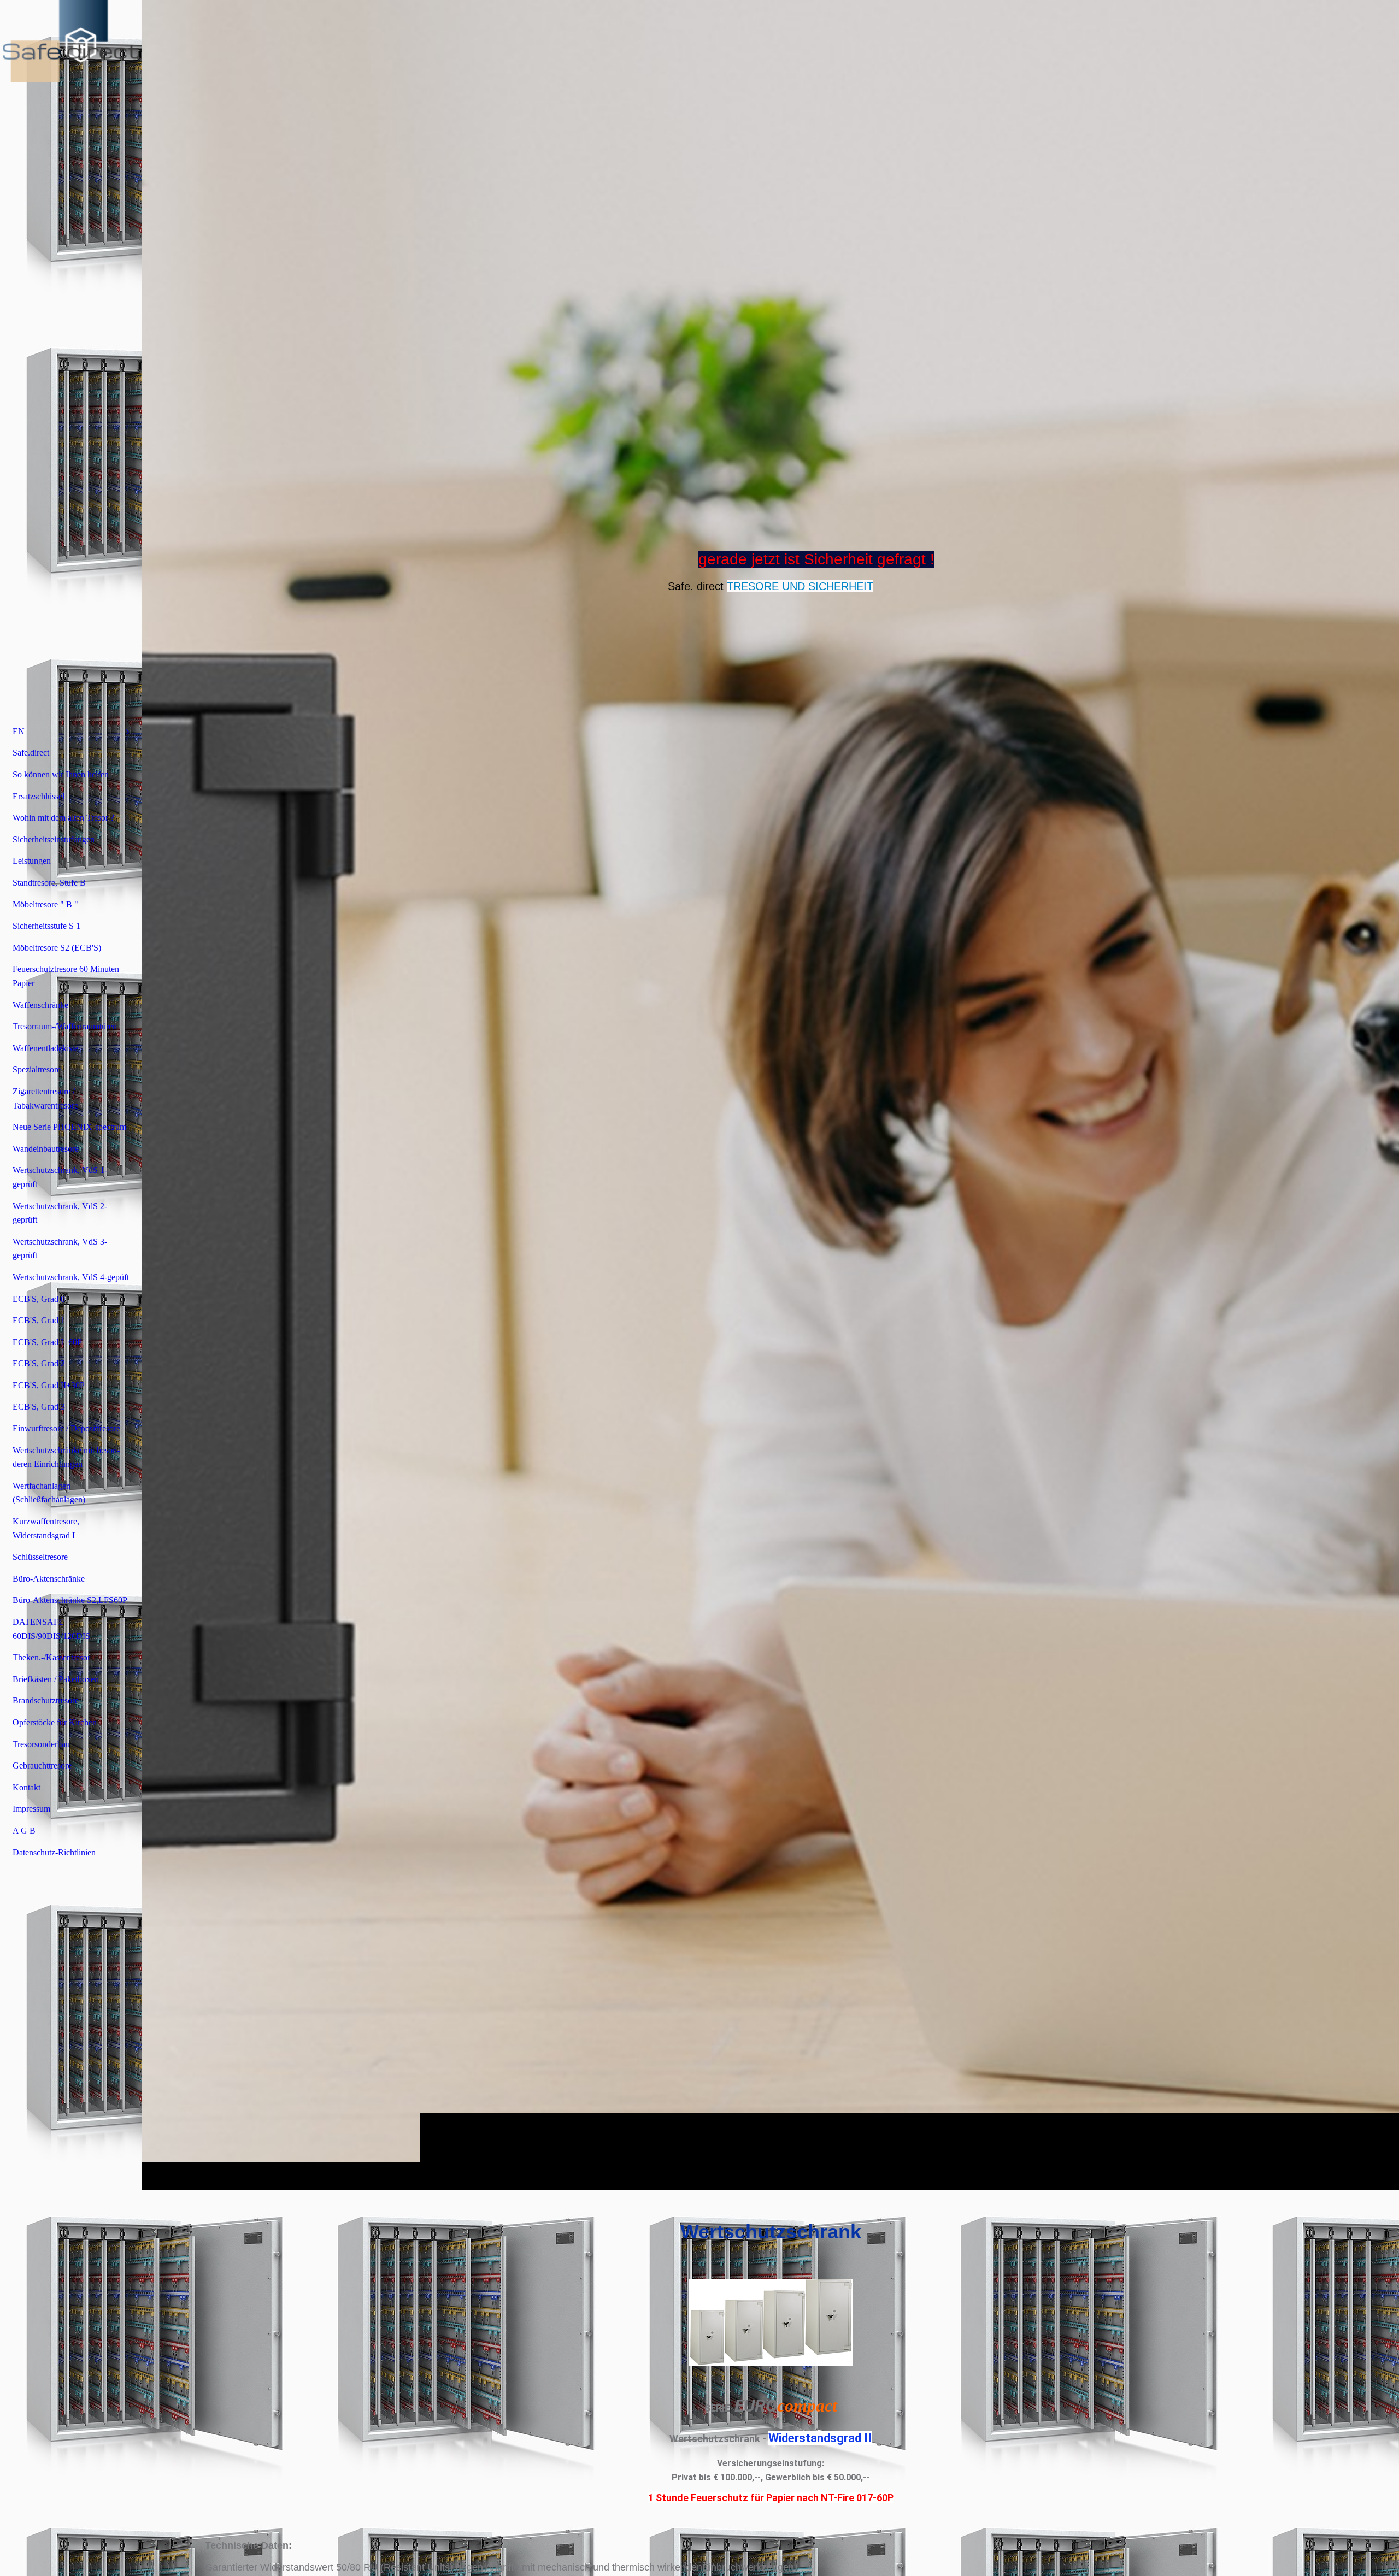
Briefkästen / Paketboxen (56, 1679)
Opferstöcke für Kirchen (55, 1722)
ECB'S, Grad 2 (39, 1363)
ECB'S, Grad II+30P (49, 1385)
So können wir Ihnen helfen (61, 774)
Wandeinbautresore (46, 1149)
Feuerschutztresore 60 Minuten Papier (66, 976)
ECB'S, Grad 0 (39, 1299)
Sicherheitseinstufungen (54, 839)
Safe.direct (31, 753)
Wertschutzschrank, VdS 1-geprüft (60, 1177)
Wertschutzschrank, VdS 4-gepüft (71, 1277)
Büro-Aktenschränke (49, 1579)
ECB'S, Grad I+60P (47, 1342)
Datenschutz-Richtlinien (54, 1852)
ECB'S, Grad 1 (39, 1320)
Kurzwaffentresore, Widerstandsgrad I (46, 1528)
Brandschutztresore (46, 1700)
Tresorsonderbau (41, 1744)
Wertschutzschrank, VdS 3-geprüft (60, 1249)
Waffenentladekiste (45, 1048)
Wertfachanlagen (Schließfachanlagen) (49, 1493)
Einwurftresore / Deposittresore (66, 1428)
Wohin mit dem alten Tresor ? (63, 818)
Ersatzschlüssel (39, 796)
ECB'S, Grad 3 (39, 1407)
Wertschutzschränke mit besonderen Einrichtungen (66, 1457)
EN (19, 731)
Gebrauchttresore (42, 1766)
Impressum (31, 1809)
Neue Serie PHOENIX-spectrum (69, 1127)
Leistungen (32, 861)
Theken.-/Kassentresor (51, 1657)
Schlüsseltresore (40, 1557)
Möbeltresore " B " (45, 904)
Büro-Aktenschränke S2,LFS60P (70, 1600)
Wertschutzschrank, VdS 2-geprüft (60, 1213)
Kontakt (27, 1787)
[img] (771, 1095)
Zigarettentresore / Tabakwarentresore (45, 1098)
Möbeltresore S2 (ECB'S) (57, 948)
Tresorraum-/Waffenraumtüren (65, 1026)
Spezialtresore (37, 1069)
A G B (24, 1831)
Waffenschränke (40, 1005)
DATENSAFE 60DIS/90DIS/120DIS (51, 1629)
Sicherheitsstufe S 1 (46, 926)
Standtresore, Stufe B (49, 883)
